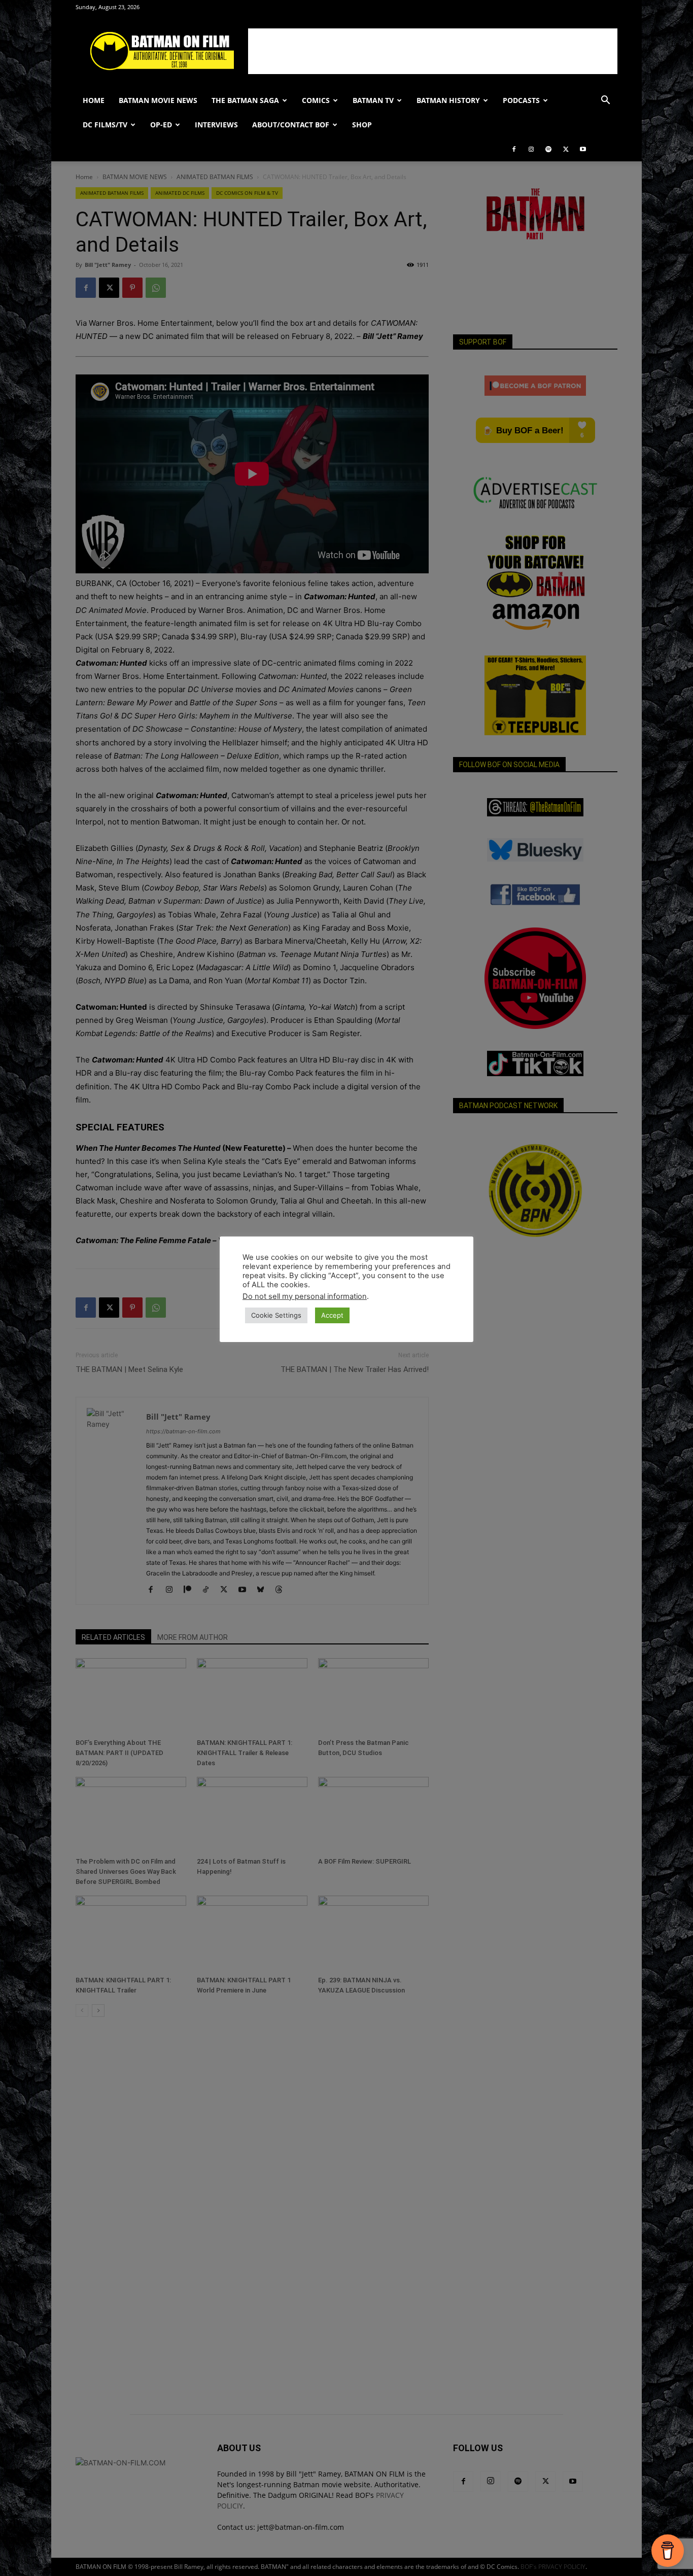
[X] (566, 149)
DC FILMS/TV (105, 125)
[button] (605, 101)
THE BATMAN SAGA (245, 100)
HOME (94, 100)
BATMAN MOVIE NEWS (158, 100)
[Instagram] (531, 149)
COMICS (316, 100)
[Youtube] (583, 149)
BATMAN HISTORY (448, 100)
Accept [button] (332, 1315)
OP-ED (161, 125)
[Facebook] (514, 149)
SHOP (362, 125)
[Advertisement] (433, 51)
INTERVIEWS (216, 125)
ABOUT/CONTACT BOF (291, 125)
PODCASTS (521, 100)
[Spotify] (548, 149)
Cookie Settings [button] (276, 1315)
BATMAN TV (373, 100)
